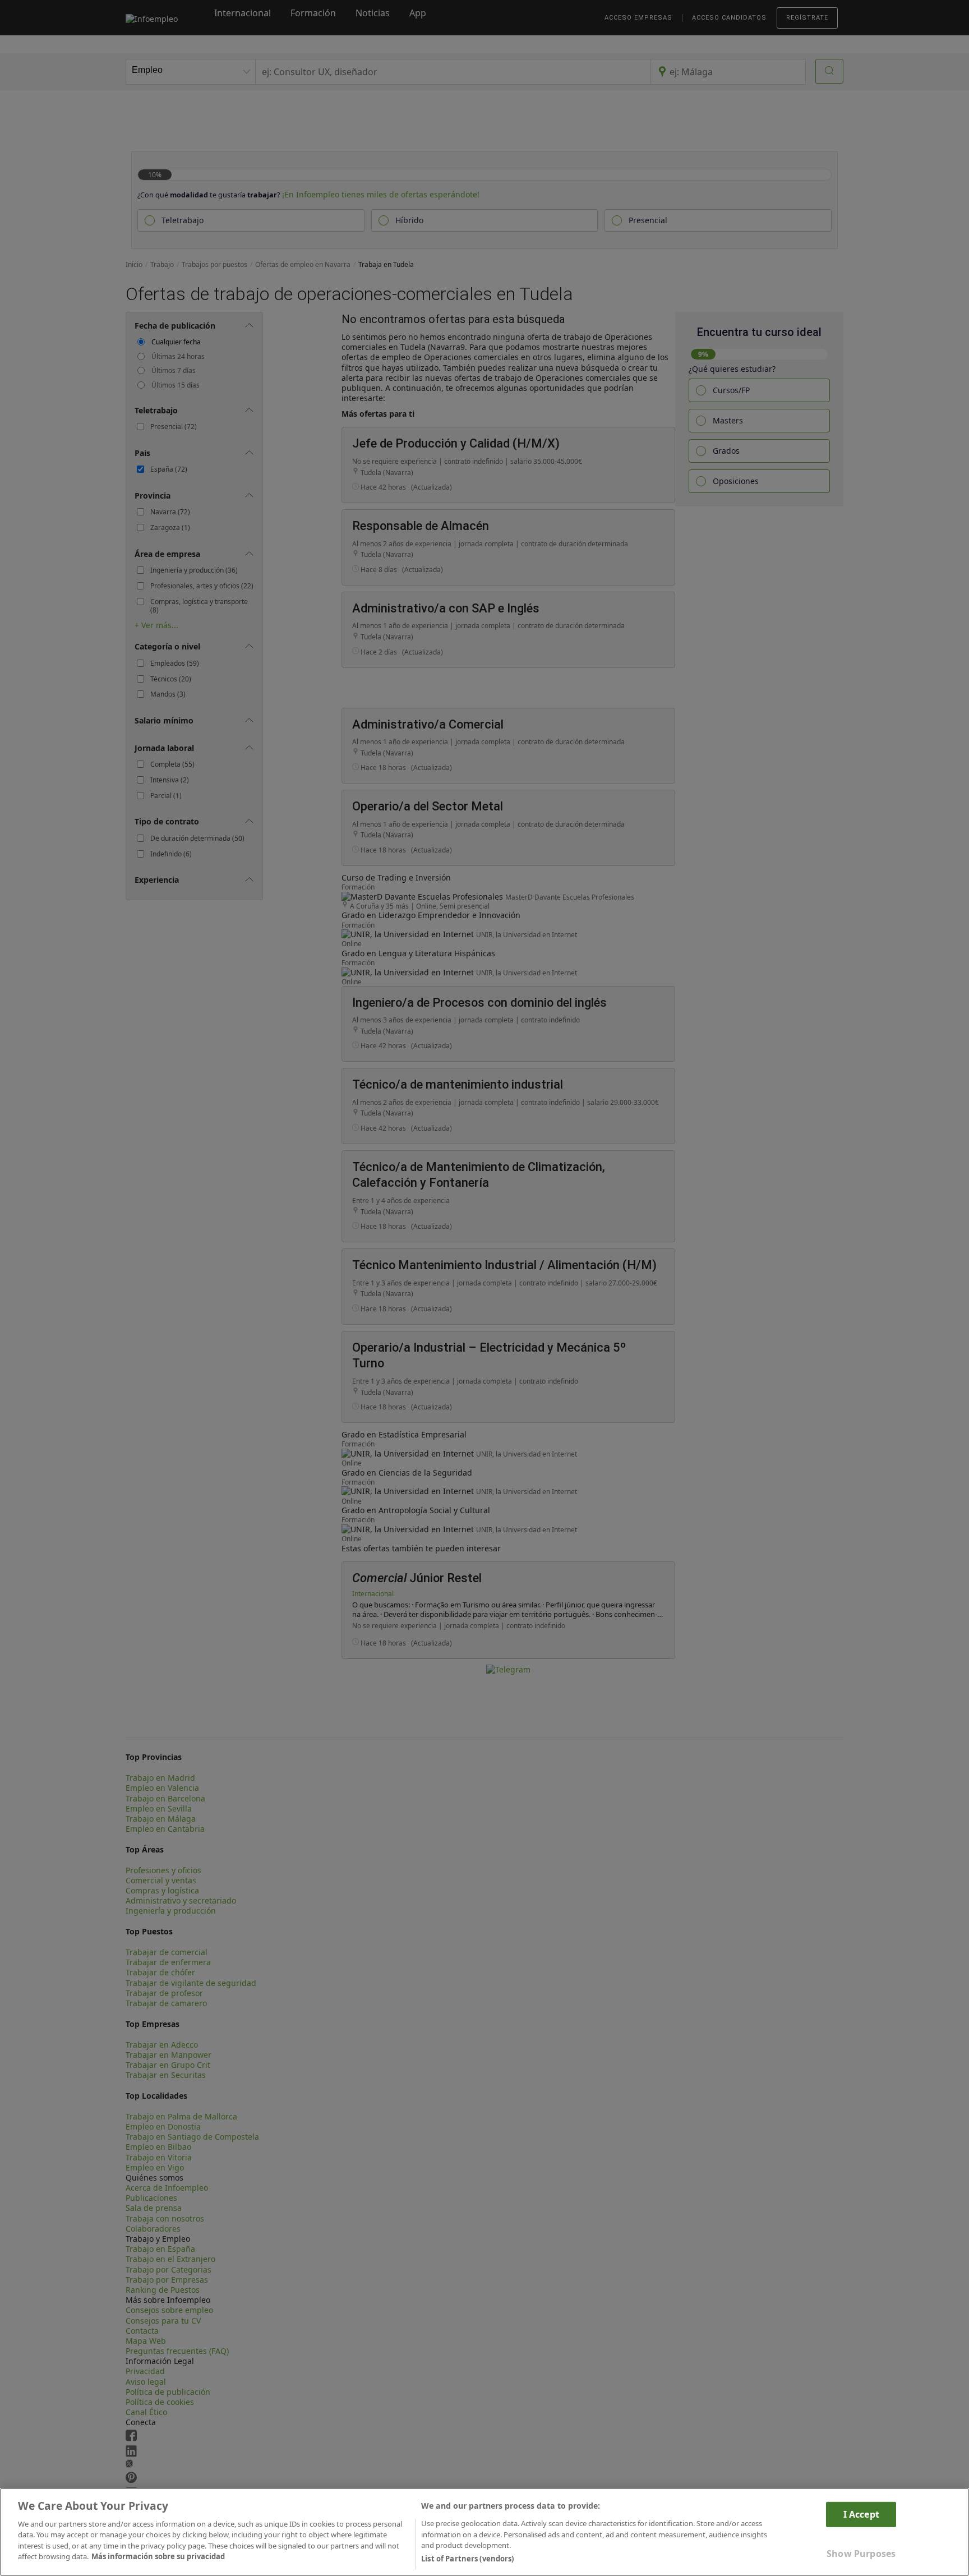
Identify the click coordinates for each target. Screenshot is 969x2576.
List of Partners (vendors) (467, 2559)
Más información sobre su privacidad (158, 2557)
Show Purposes (861, 2554)
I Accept (861, 2514)
